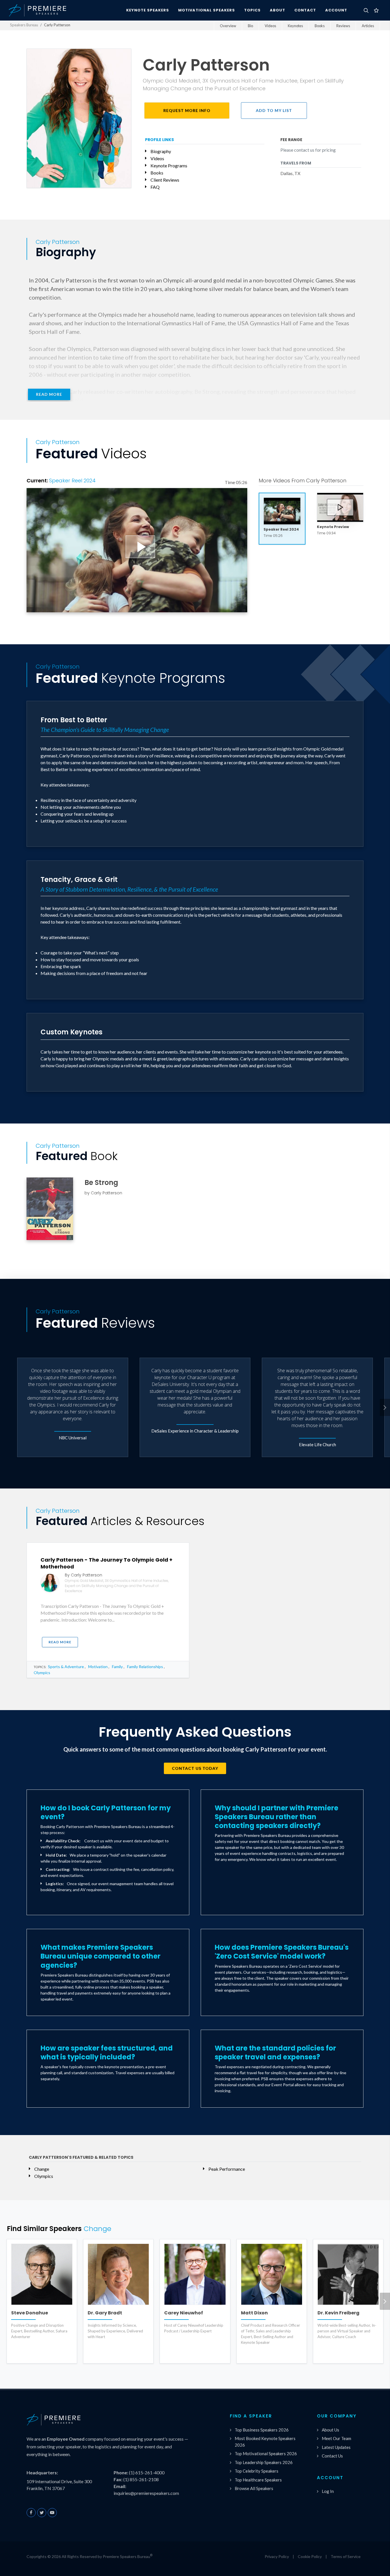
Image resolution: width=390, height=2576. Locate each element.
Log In (328, 2491)
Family (117, 1667)
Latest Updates (336, 2447)
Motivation (98, 1667)
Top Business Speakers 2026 (262, 2430)
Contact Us (332, 2456)
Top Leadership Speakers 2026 (264, 2462)
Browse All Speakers (254, 2488)
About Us (330, 2430)
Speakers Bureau (24, 25)
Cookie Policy (310, 2556)
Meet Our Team (336, 2438)
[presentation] (385, 1407)
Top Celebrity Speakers (257, 2471)
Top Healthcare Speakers (258, 2480)
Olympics (42, 1673)
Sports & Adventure (66, 1667)
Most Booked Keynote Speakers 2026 (265, 2442)
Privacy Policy (277, 2556)
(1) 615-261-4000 (147, 2472)
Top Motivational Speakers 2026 (266, 2453)
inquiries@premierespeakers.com (146, 2493)
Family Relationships (145, 1667)
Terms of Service (346, 2556)
